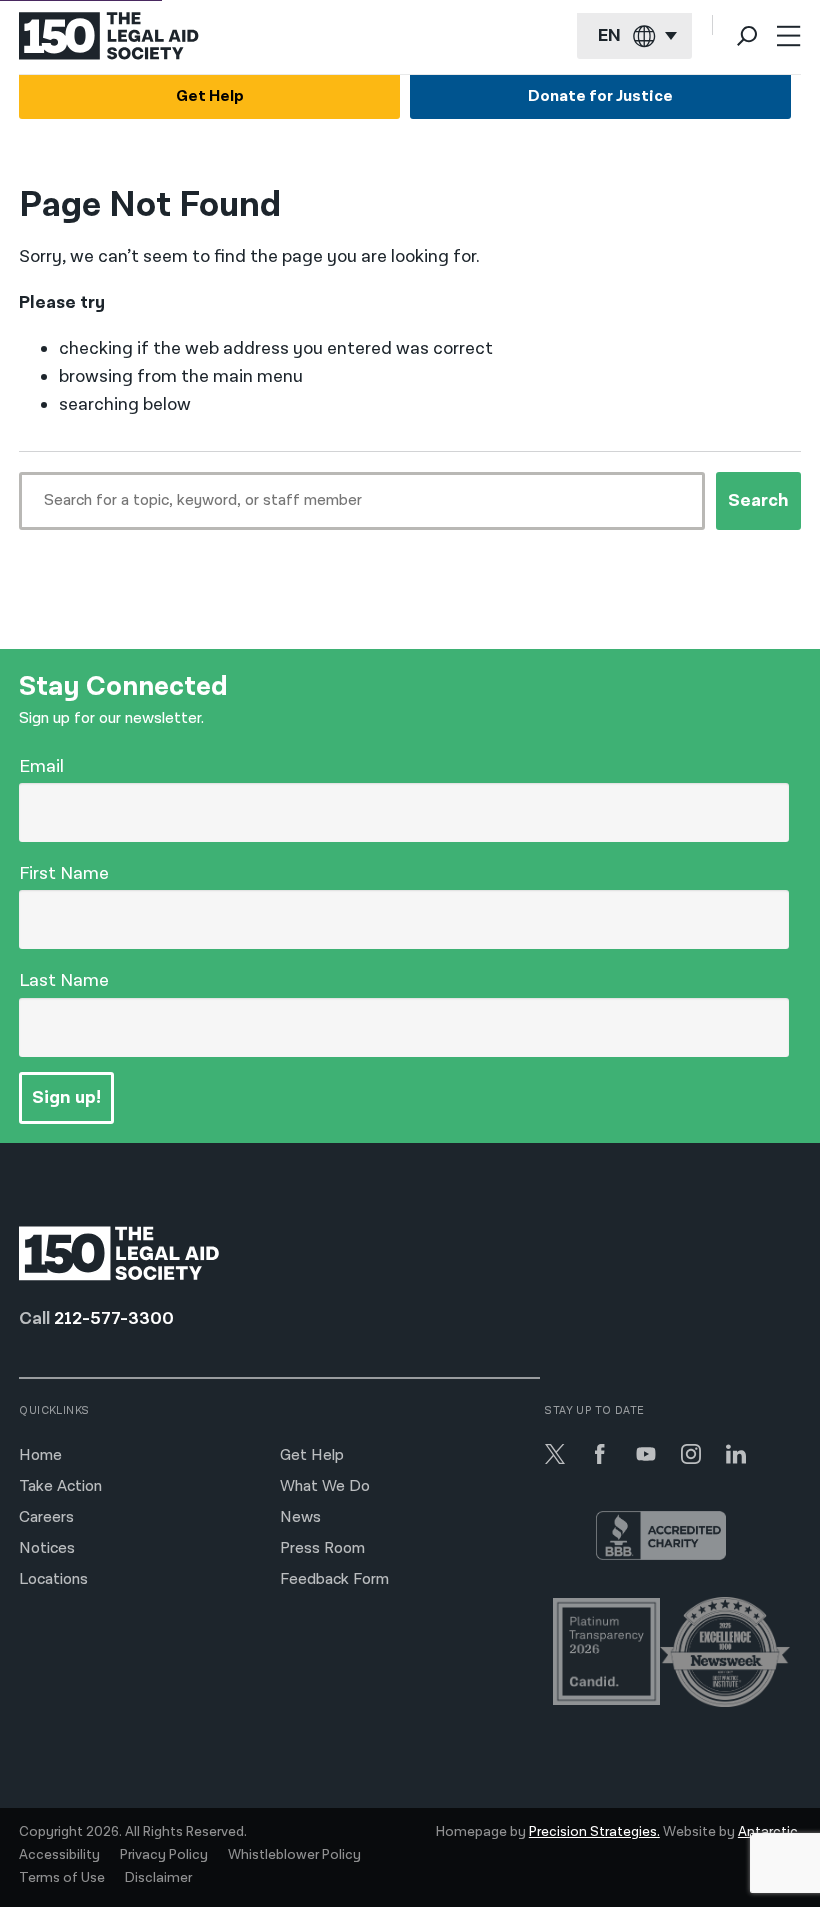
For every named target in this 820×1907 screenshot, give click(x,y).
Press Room (322, 1548)
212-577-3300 (114, 1318)
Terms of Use (62, 1878)
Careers (46, 1517)
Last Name (64, 980)
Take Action (60, 1486)
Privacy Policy (164, 1855)
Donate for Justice (600, 96)
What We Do (325, 1486)
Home (40, 1455)
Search (758, 500)
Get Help (210, 96)
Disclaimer (158, 1878)
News (300, 1517)
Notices (47, 1548)
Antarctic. (769, 1832)
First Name (64, 873)
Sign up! (66, 1097)
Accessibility (59, 1855)
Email (41, 766)
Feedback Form (334, 1579)
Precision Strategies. (594, 1832)
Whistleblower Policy (294, 1855)
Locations (53, 1579)
